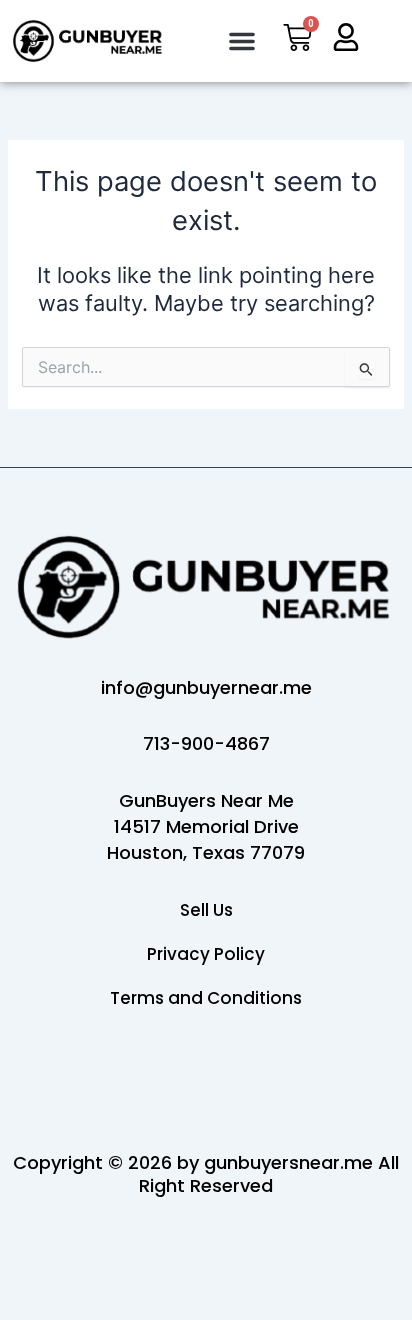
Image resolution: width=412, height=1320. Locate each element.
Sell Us (206, 910)
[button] (242, 41)
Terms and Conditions (206, 998)
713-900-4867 (206, 743)
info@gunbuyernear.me (206, 687)
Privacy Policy (206, 954)
